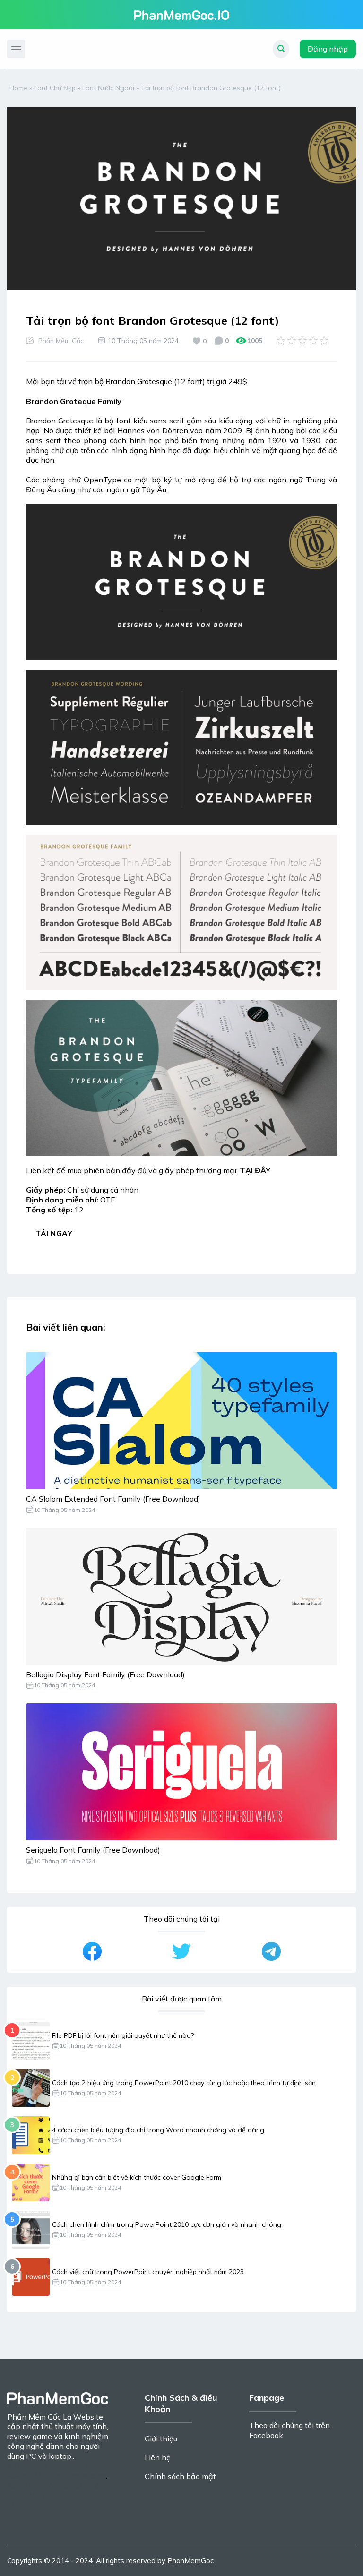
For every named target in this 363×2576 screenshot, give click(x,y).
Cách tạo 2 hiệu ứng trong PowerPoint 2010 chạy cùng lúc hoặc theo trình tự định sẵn (184, 2083)
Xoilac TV (73, 2466)
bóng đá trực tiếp (74, 2485)
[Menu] (16, 49)
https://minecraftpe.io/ (39, 2328)
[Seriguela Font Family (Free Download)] (181, 1772)
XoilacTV (38, 2466)
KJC (13, 2466)
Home (18, 88)
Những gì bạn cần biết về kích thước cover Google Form (137, 2177)
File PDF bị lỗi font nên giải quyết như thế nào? (123, 2035)
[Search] (281, 49)
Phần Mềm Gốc (61, 341)
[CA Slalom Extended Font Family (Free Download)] (181, 1421)
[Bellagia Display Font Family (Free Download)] (181, 1597)
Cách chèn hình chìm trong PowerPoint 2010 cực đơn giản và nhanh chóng (167, 2224)
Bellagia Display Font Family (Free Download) (105, 1674)
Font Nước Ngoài (108, 88)
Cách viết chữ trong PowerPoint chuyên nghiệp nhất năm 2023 (148, 2272)
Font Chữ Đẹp (55, 88)
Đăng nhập (328, 49)
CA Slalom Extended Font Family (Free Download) (113, 1499)
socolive (267, 2516)
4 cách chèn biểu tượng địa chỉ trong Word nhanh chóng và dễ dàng (158, 2130)
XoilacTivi (24, 2485)
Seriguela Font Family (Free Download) (93, 1850)
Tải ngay (54, 1233)
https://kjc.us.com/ (75, 2475)
